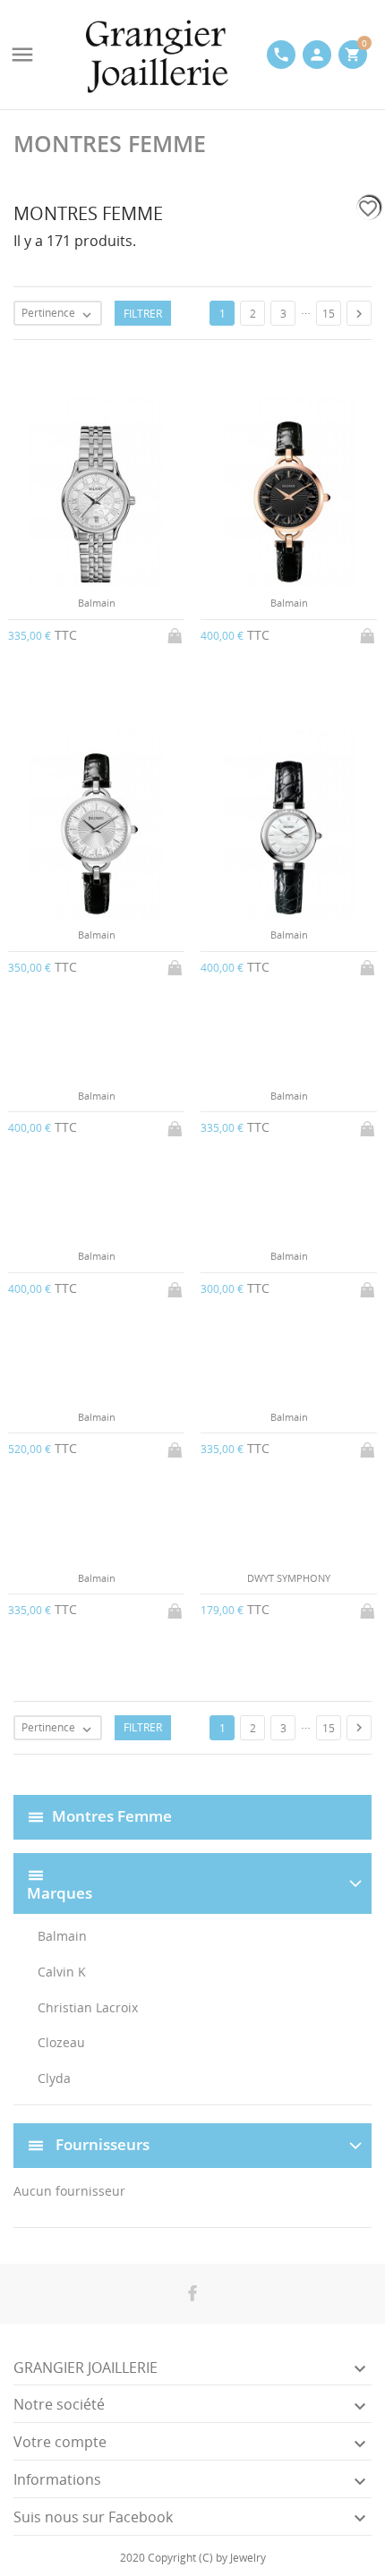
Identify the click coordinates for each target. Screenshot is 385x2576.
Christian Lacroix (88, 2007)
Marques (60, 1894)
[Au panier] (176, 633)
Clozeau (61, 2042)
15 (329, 314)
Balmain (62, 1936)
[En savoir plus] (207, 1764)
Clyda (54, 2078)
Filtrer (143, 314)
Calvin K (62, 1972)
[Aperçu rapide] (178, 1764)
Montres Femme (112, 1815)
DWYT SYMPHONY (289, 1578)
